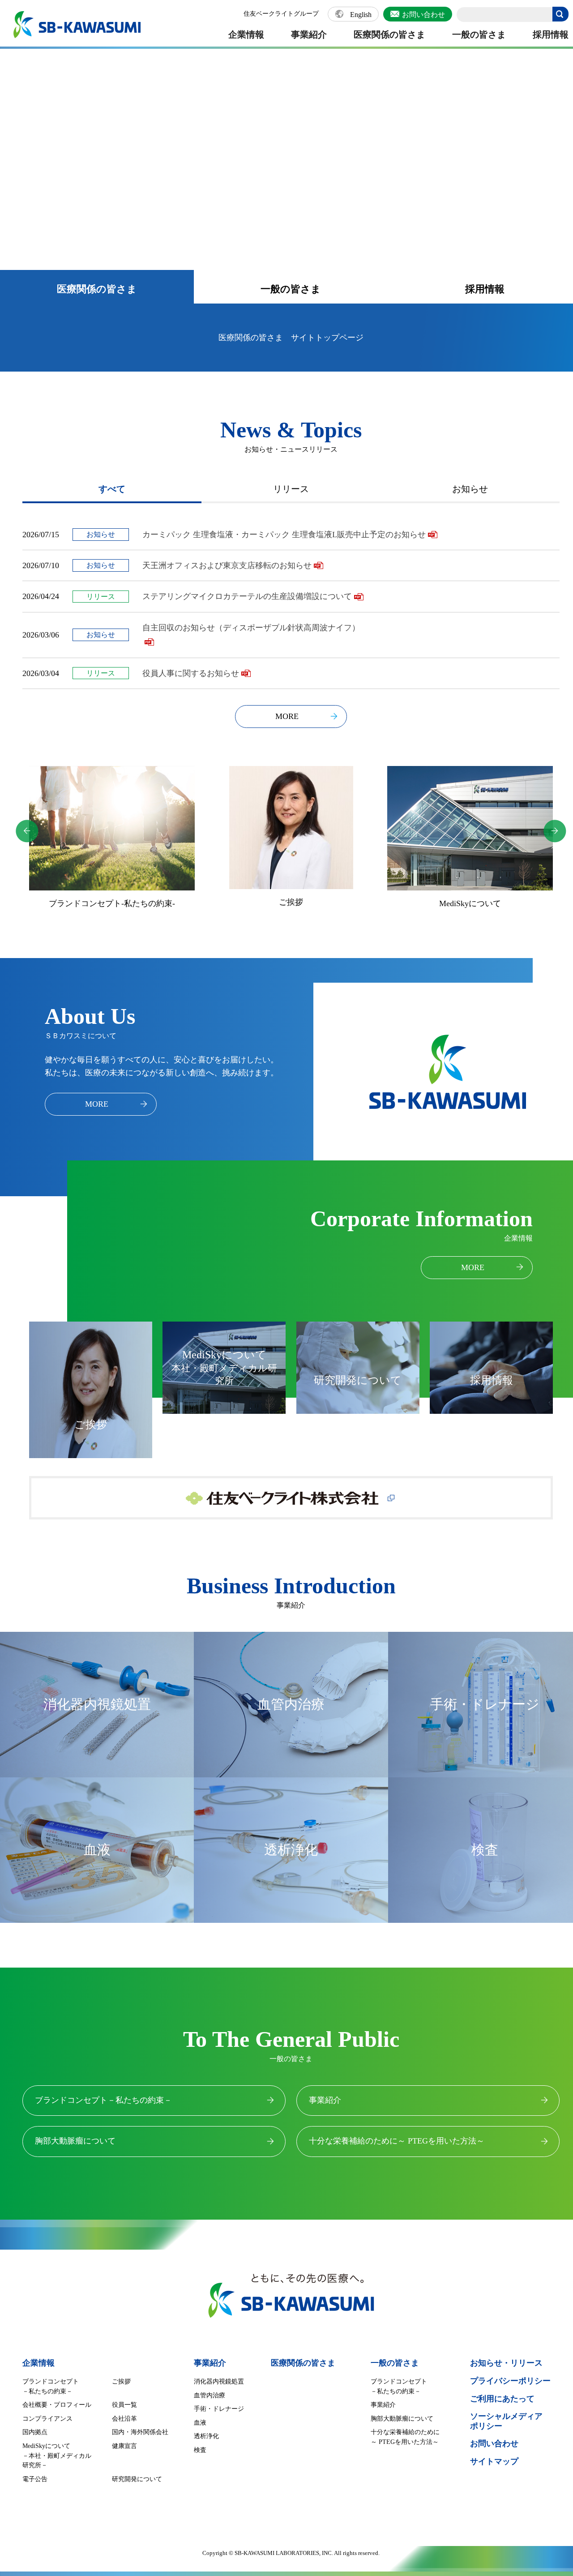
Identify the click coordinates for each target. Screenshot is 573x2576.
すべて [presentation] (112, 489)
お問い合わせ (423, 15)
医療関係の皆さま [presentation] (97, 289)
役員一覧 (124, 2405)
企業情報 (246, 34)
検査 (200, 2450)
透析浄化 (206, 2436)
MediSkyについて (291, 903)
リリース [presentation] (291, 489)
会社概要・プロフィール (57, 2405)
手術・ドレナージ (219, 2409)
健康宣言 (124, 2446)
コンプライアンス (47, 2419)
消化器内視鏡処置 (219, 2381)
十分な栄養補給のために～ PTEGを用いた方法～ (397, 2141)
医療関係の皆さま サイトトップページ (291, 338)
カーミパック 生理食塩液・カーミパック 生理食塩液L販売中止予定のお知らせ (284, 535)
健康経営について (470, 907)
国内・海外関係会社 (140, 2432)
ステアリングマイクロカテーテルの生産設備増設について (247, 596)
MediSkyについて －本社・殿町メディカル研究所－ (57, 2456)
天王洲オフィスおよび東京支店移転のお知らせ (227, 565)
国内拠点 (35, 2432)
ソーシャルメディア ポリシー (506, 2421)
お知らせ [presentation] (470, 489)
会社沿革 (124, 2419)
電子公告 (35, 2479)
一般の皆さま (479, 34)
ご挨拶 (112, 902)
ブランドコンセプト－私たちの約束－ (103, 2100)
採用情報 (551, 34)
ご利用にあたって (502, 2399)
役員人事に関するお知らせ (191, 673)
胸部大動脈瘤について (75, 2141)
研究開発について (137, 2479)
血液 (200, 2423)
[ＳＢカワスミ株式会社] (77, 25)
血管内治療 (210, 2395)
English (361, 15)
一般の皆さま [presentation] (291, 289)
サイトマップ (494, 2461)
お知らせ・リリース (506, 2363)
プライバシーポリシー (510, 2381)
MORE (287, 716)
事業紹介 (309, 34)
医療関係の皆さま (389, 34)
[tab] (97, 287)
